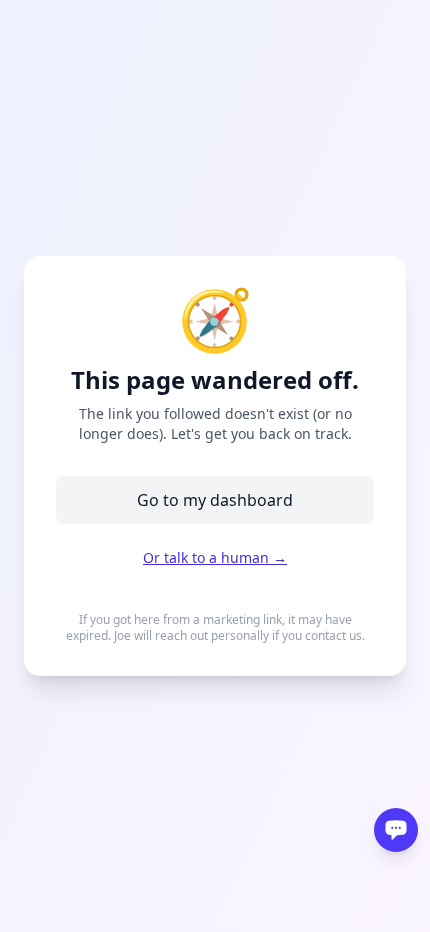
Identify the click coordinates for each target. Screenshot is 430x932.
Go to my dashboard (215, 500)
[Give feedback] (396, 830)
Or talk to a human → (215, 557)
